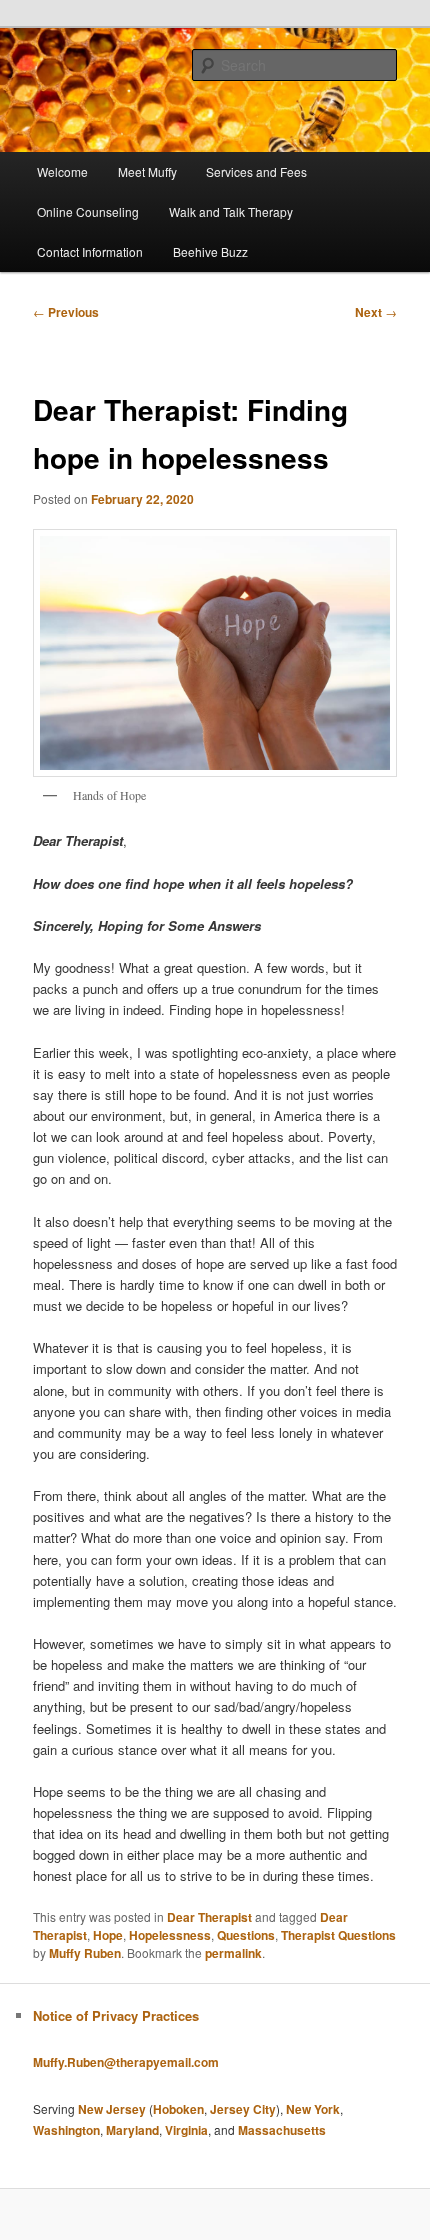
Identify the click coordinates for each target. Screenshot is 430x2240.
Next (376, 312)
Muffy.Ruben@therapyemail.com (126, 2062)
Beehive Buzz (210, 251)
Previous (66, 312)
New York (313, 2109)
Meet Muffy (147, 171)
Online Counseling (88, 211)
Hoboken (178, 2109)
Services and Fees (256, 171)
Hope (108, 1935)
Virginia (186, 2130)
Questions (246, 1935)
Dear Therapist (209, 1917)
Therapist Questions (338, 1935)
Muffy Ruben (85, 1953)
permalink (233, 1953)
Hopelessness (170, 1935)
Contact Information (90, 251)
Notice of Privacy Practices (116, 2015)
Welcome (62, 171)
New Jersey (112, 2109)
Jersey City (243, 2109)
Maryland (132, 2130)
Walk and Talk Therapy (231, 211)
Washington (66, 2130)
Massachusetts (282, 2130)
